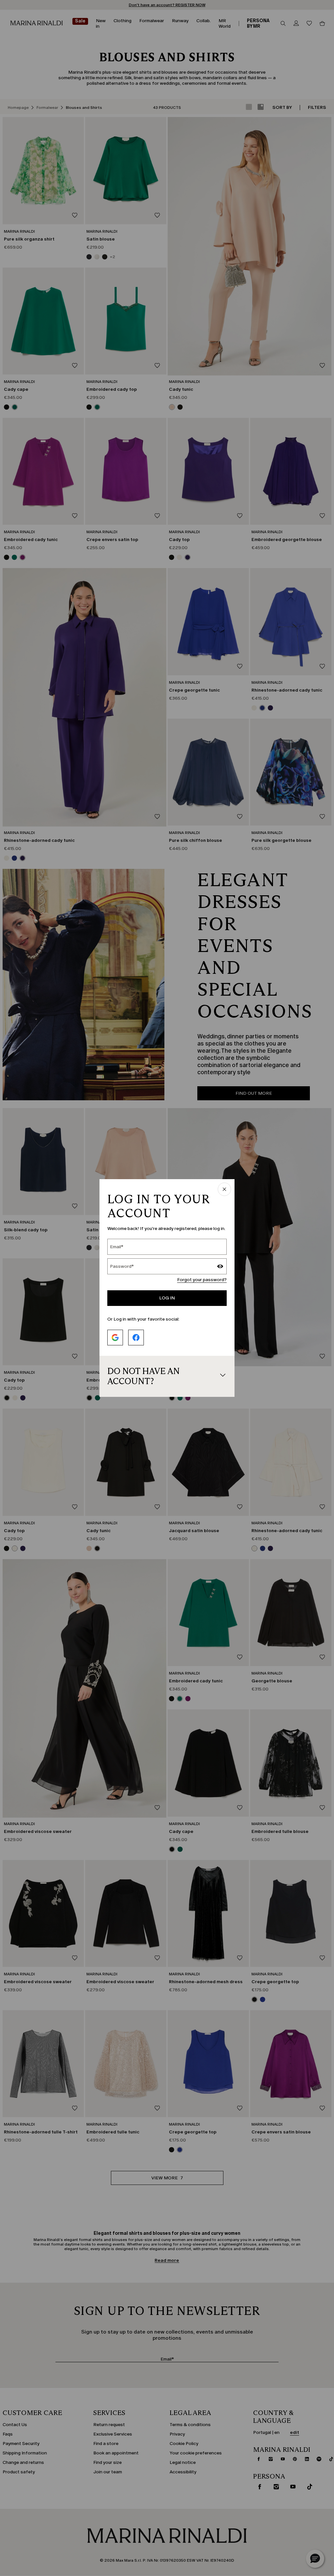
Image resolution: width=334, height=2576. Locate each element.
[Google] (115, 1338)
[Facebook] (136, 1338)
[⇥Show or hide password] (220, 1267)
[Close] (224, 1190)
